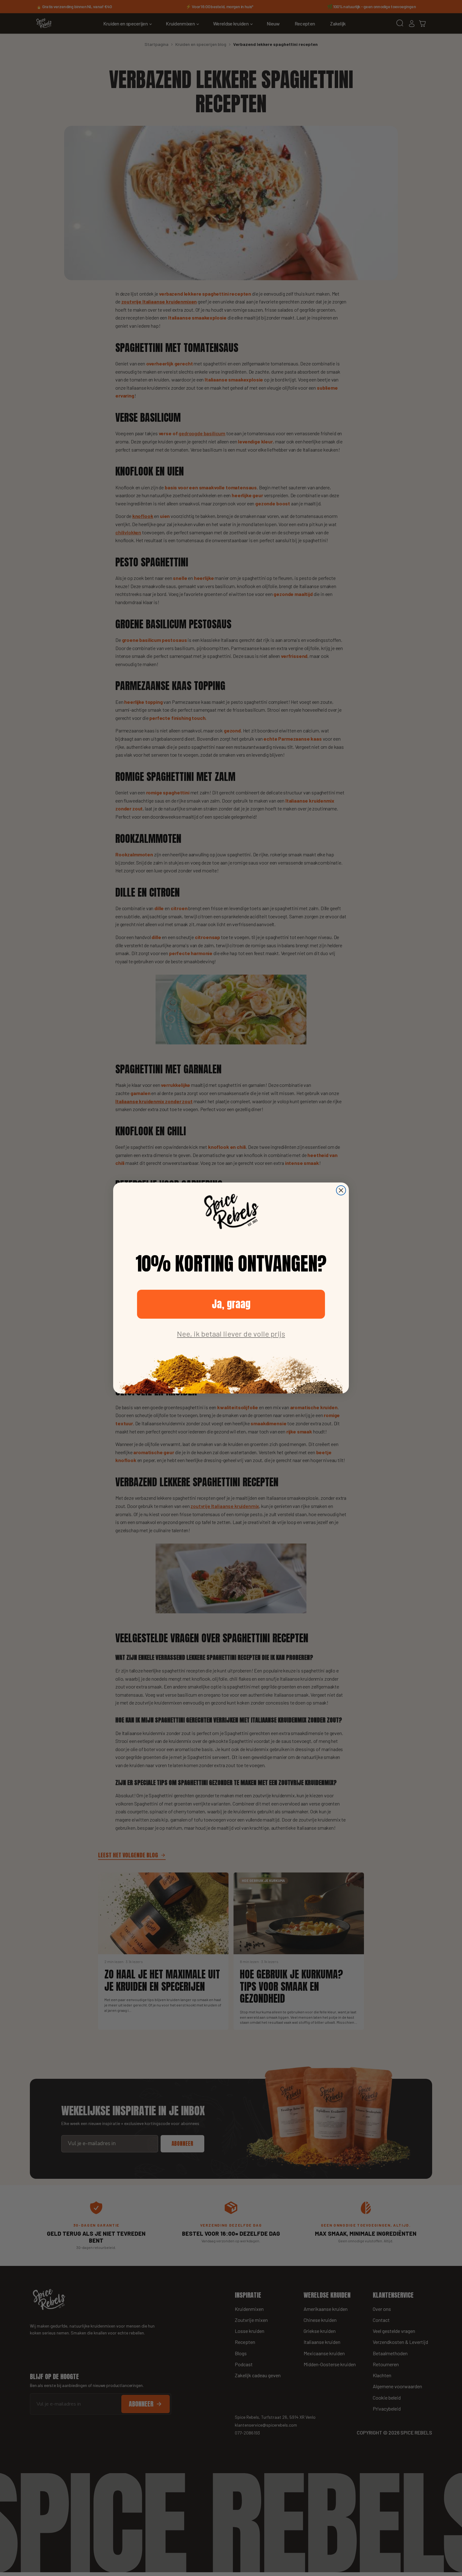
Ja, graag (231, 1304)
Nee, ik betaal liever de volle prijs (231, 1334)
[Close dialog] (341, 1190)
